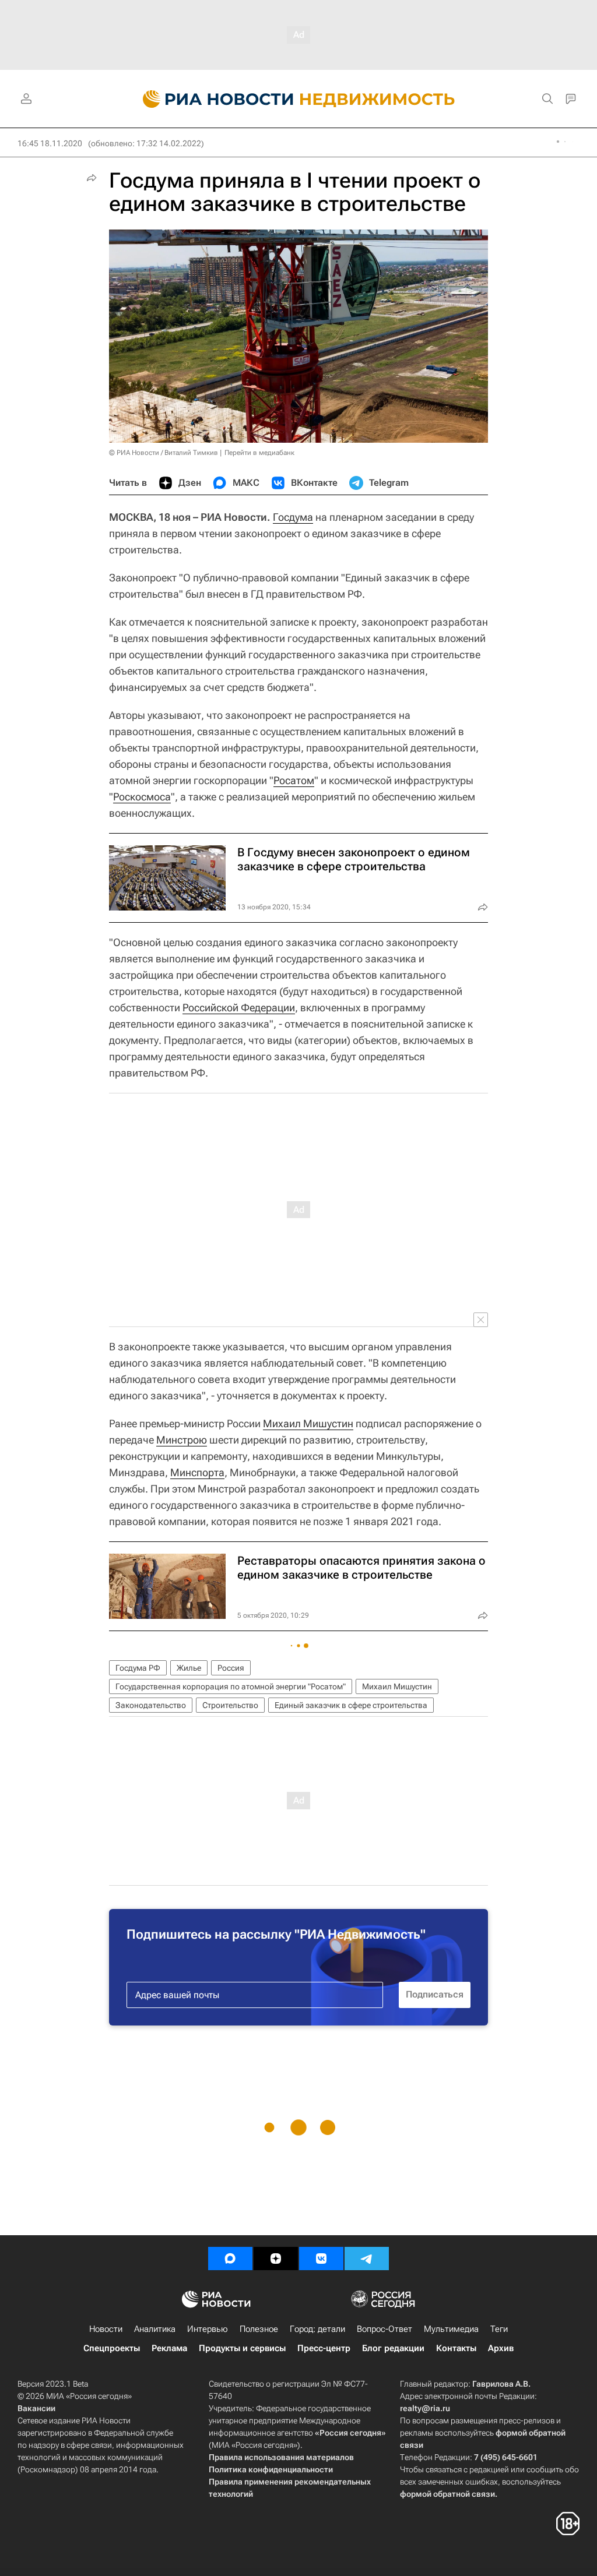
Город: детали (317, 2329)
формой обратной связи (447, 2494)
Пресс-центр (324, 2348)
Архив (501, 2348)
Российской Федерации (239, 1008)
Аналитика (155, 2329)
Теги (499, 2329)
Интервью (208, 2329)
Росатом (294, 780)
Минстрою (182, 1440)
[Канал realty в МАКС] (230, 2259)
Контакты (456, 2348)
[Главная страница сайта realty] (299, 99)
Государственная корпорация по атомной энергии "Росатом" (231, 1686)
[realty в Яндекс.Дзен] (276, 2259)
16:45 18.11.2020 (50, 143)
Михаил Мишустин (308, 1423)
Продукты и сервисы (242, 2348)
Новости (106, 2329)
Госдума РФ (138, 1668)
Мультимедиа (451, 2329)
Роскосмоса (142, 797)
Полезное (259, 2329)
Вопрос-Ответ (384, 2329)
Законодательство (151, 1705)
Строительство (230, 1705)
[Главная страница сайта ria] (211, 99)
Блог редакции (393, 2348)
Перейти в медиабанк (259, 453)
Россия (231, 1668)
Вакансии (36, 2408)
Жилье (189, 1668)
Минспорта (197, 1472)
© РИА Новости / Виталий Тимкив (164, 453)
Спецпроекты (112, 2348)
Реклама (169, 2348)
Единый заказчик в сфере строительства (351, 1705)
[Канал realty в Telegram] (367, 2259)
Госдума (293, 517)
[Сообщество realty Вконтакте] (321, 2259)
